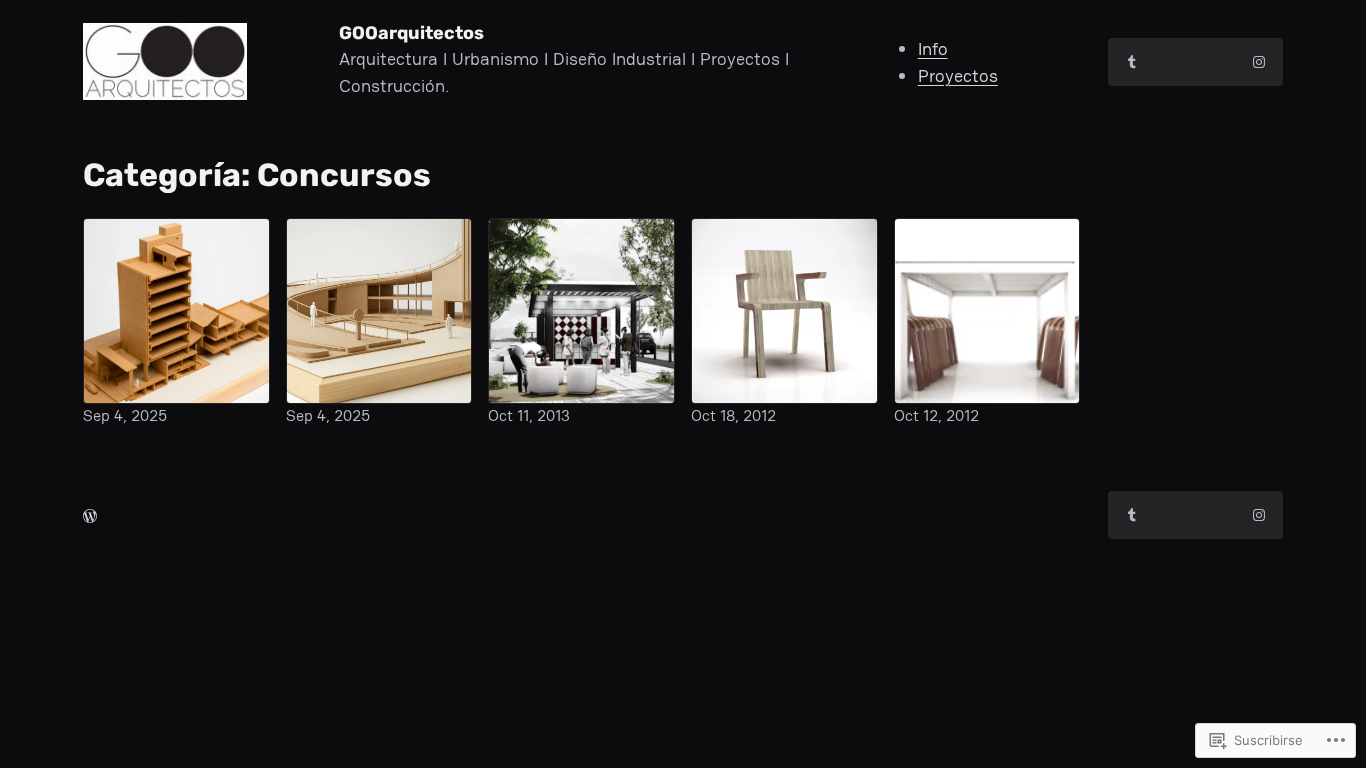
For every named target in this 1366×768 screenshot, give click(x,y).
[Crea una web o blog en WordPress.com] (90, 515)
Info (933, 48)
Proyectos (958, 75)
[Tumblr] (1132, 62)
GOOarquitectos (411, 33)
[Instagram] (1259, 62)
